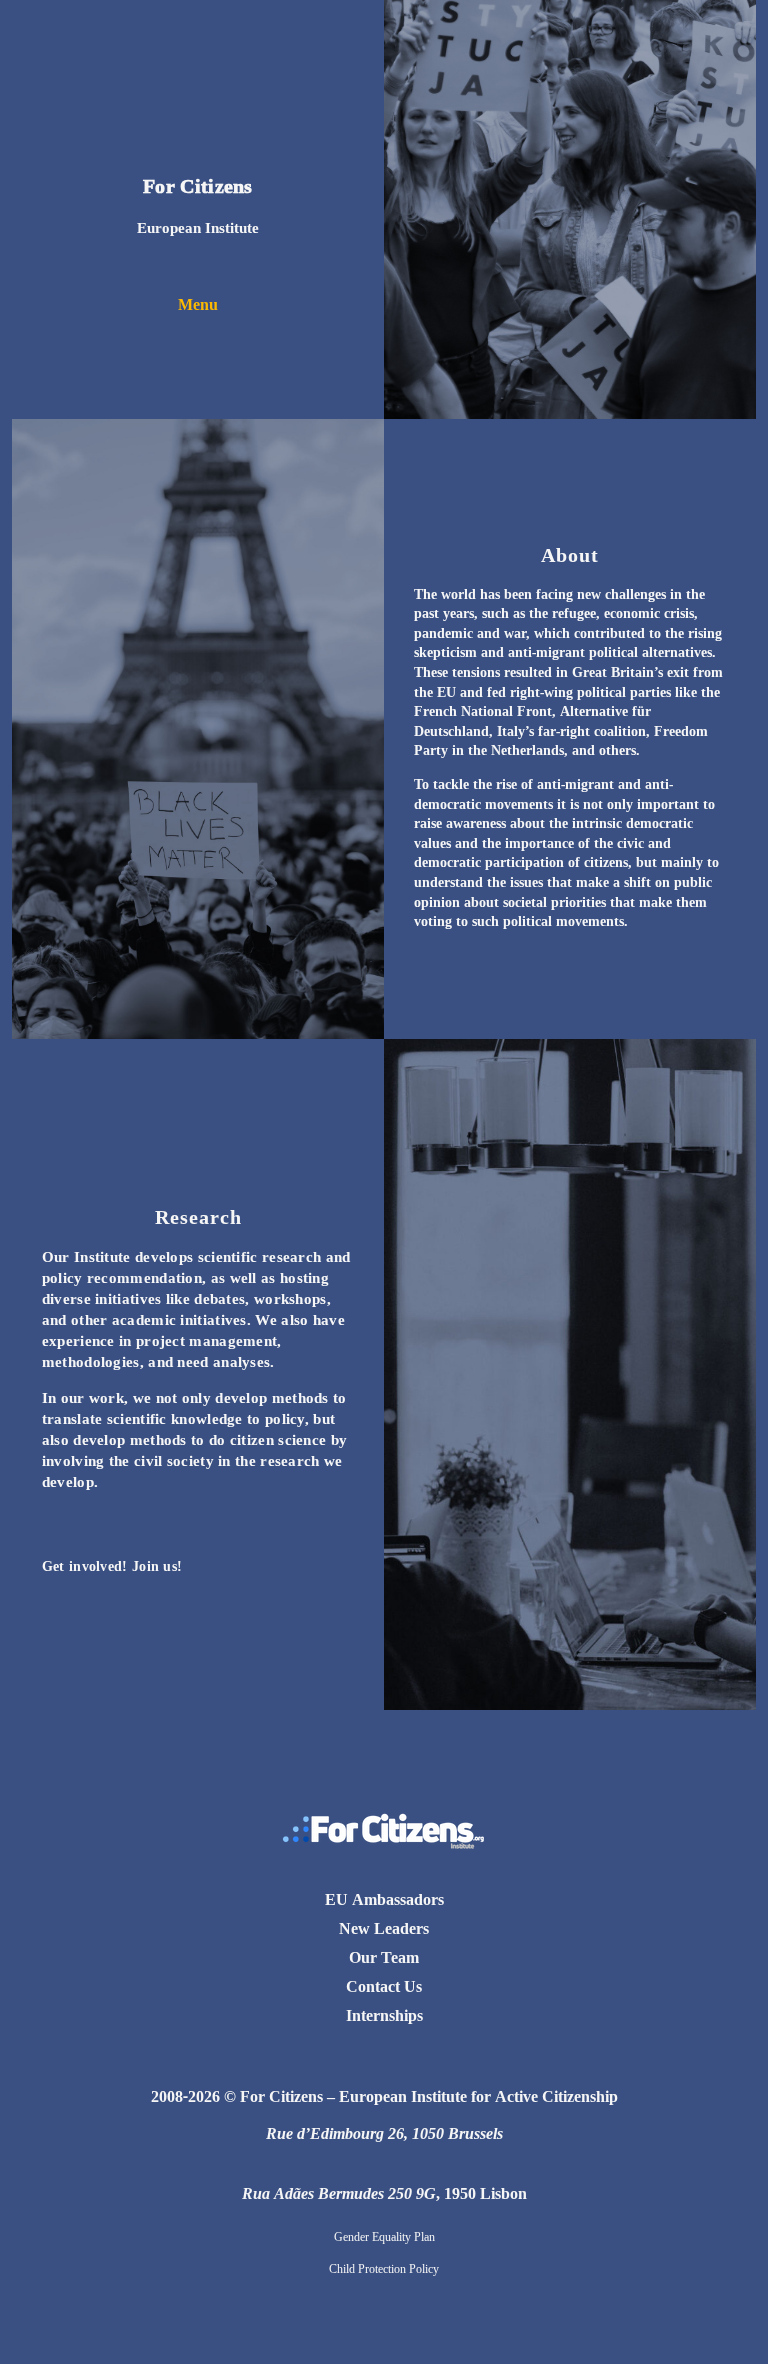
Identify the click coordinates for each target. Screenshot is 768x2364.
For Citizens (198, 185)
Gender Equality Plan (384, 2236)
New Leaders (384, 1928)
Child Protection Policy (384, 2268)
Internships (384, 2015)
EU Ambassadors (384, 1899)
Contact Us (384, 1986)
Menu (198, 304)
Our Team (384, 1957)
